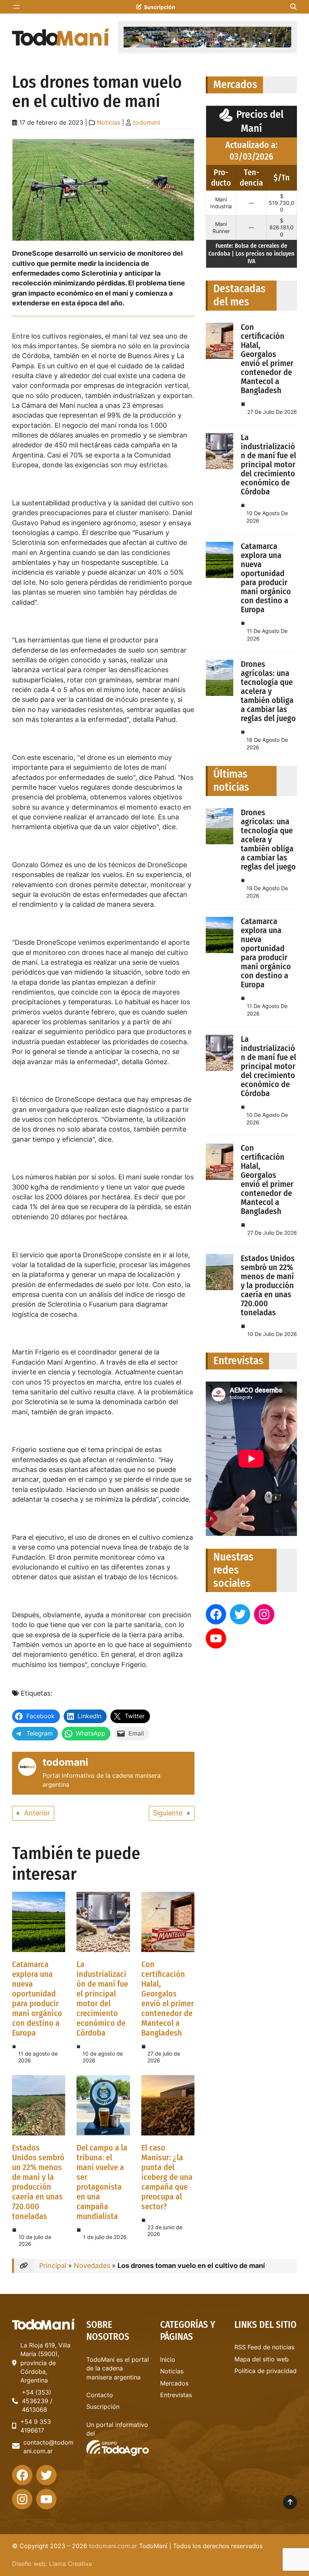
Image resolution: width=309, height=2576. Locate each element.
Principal (53, 2266)
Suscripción (160, 7)
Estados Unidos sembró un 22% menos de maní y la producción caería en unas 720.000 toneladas (38, 2182)
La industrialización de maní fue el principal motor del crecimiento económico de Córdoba (102, 1999)
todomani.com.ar (113, 2546)
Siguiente (168, 1813)
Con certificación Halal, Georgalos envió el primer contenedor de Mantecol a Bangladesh (168, 1999)
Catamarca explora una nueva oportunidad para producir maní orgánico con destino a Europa (37, 1999)
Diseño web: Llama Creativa (52, 2564)
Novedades (92, 2266)
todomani (147, 123)
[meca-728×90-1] (207, 37)
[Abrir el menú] (17, 7)
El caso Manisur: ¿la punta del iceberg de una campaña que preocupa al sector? (167, 2177)
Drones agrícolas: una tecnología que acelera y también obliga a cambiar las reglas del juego (268, 691)
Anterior (37, 1813)
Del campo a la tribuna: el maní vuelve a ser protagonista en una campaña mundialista (102, 2182)
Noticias (109, 123)
